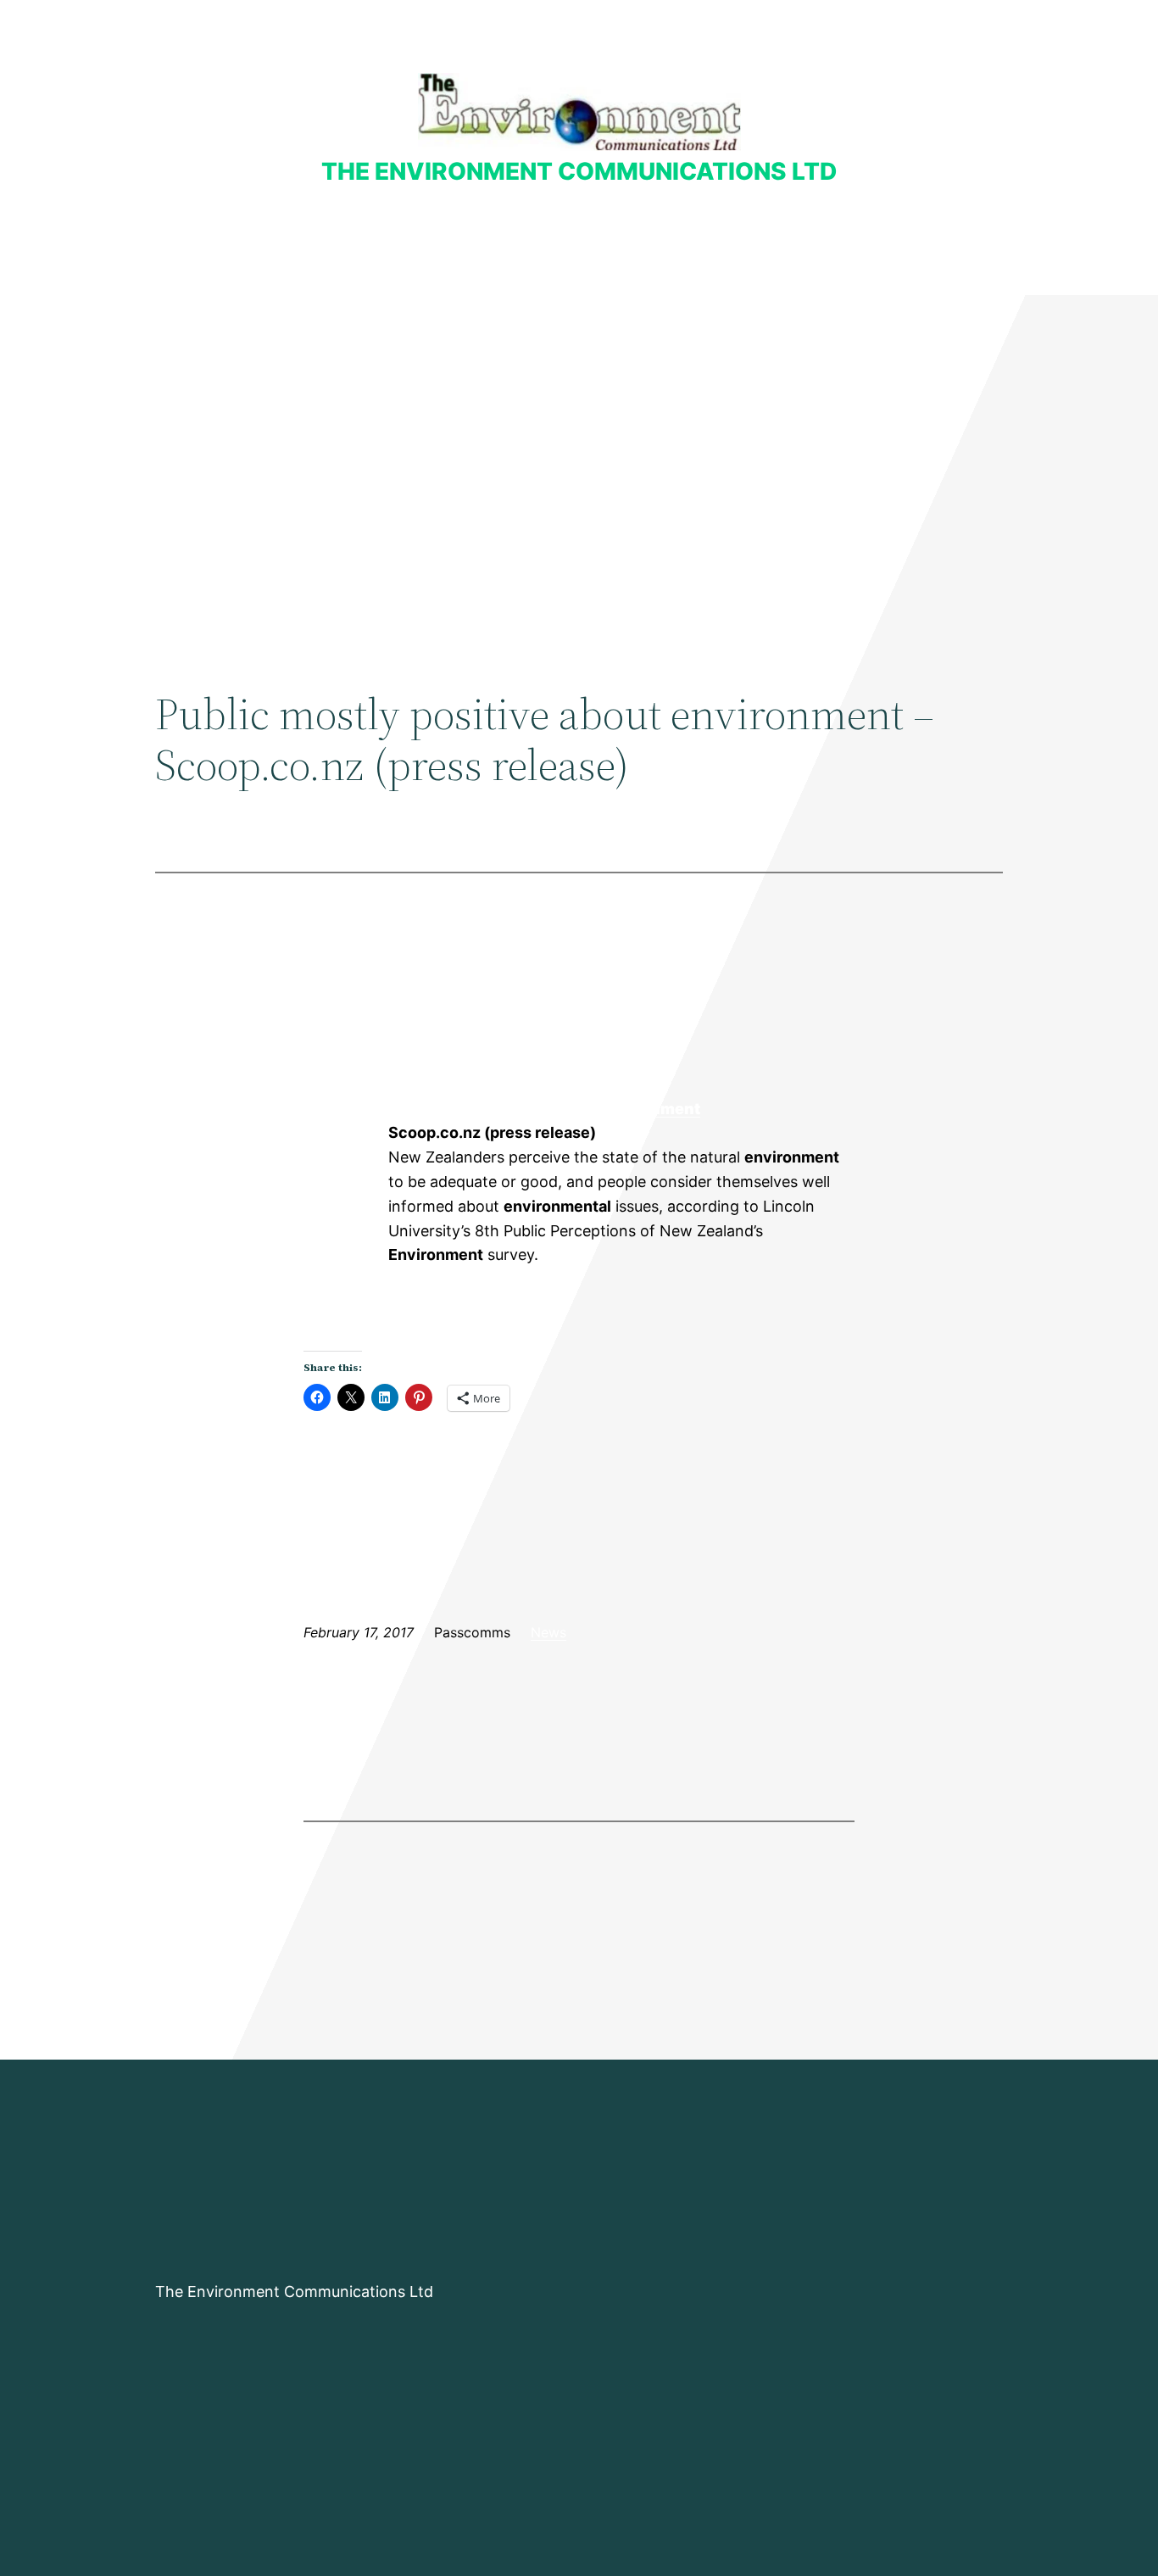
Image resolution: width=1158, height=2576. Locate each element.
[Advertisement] (579, 434)
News (548, 1632)
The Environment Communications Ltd (579, 171)
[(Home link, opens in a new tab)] (579, 112)
